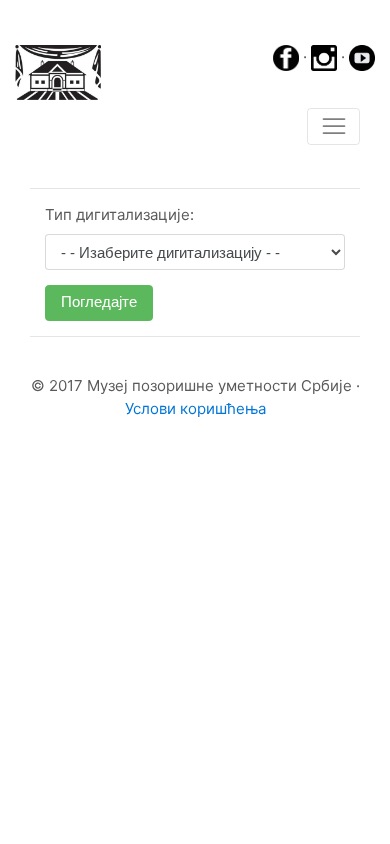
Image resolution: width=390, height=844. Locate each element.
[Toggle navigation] (333, 127)
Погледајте (99, 301)
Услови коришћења (195, 408)
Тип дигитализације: (119, 214)
